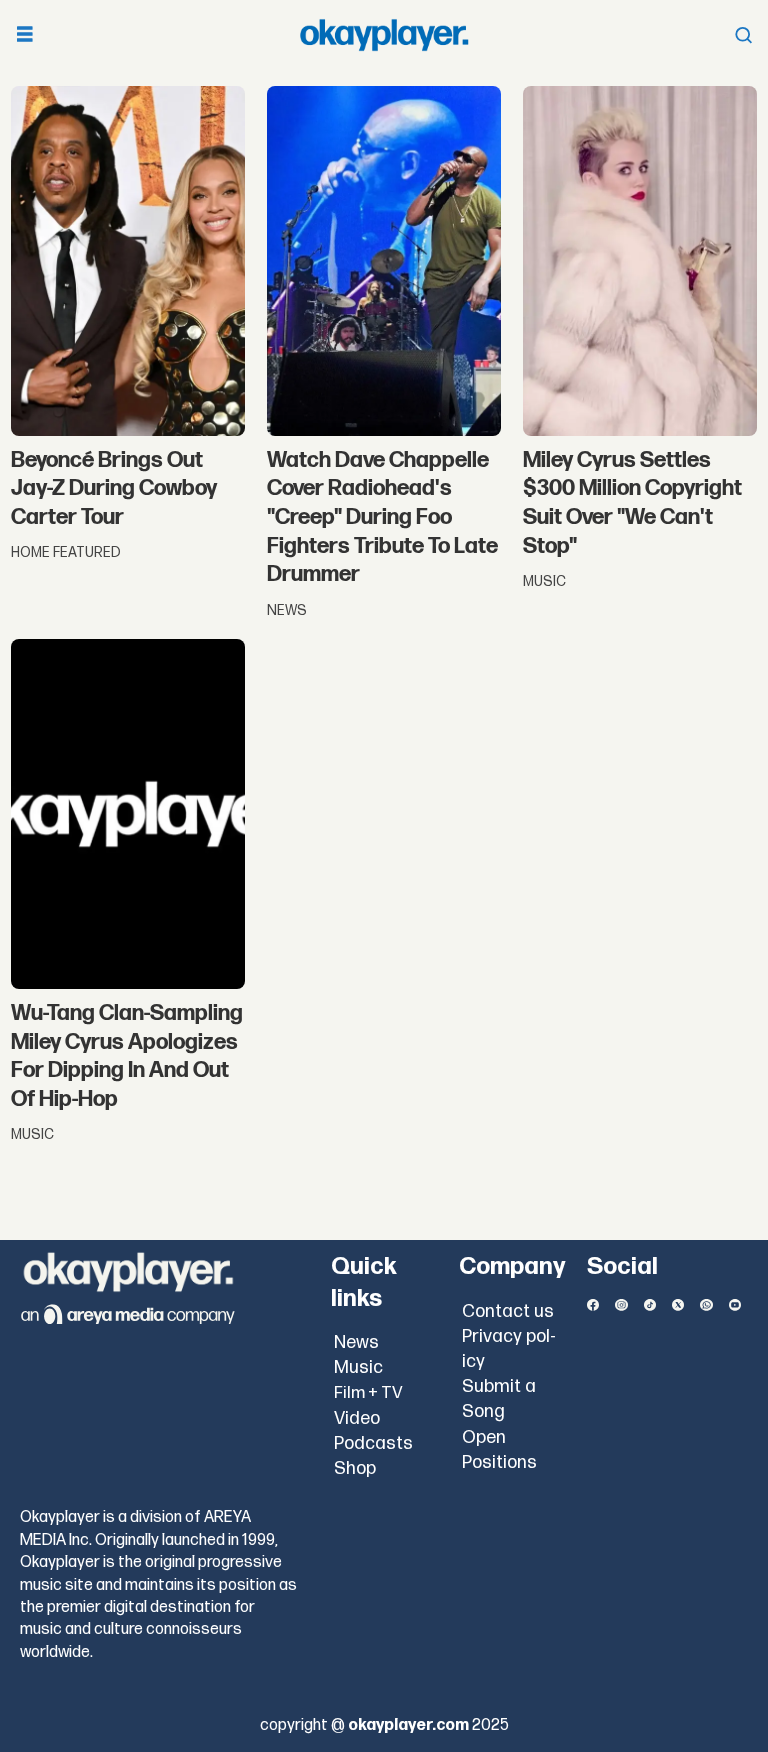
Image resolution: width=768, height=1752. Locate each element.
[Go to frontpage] (384, 35)
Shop (355, 1468)
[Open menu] (25, 35)
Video (357, 1418)
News (356, 1342)
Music (358, 1367)
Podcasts (373, 1443)
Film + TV (368, 1393)
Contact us (508, 1311)
